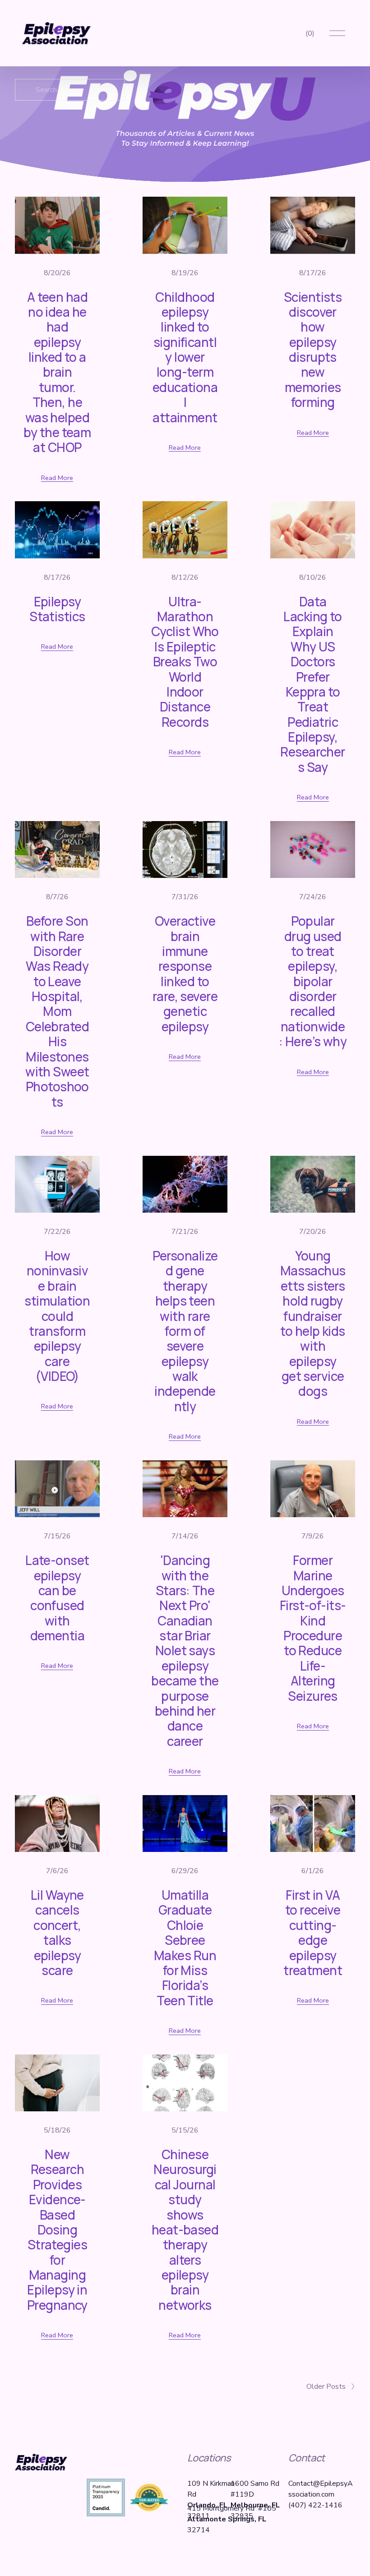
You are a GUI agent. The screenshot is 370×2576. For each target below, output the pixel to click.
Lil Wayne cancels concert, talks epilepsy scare (57, 1932)
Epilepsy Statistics (57, 609)
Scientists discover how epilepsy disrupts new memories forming (313, 350)
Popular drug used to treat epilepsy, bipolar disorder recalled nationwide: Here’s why (313, 981)
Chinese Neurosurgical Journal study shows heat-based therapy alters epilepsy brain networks (185, 2230)
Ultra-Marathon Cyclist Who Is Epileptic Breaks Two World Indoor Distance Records (185, 662)
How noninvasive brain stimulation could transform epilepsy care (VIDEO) (57, 1316)
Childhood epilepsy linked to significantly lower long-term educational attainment (185, 357)
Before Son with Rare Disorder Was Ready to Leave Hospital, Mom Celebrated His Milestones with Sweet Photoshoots (57, 1011)
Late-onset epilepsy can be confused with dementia (57, 1598)
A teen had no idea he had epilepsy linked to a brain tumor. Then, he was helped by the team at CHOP (57, 372)
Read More (57, 478)
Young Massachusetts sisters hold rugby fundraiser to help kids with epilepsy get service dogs (313, 1323)
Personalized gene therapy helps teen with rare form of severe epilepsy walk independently (185, 1331)
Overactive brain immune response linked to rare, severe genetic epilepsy (185, 974)
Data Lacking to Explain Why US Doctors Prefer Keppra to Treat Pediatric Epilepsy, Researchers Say (312, 684)
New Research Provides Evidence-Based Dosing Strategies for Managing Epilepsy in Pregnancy (57, 2230)
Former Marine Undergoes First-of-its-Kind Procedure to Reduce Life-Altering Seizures (313, 1628)
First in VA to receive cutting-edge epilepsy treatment (313, 1932)
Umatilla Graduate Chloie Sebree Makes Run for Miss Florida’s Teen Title (185, 1948)
